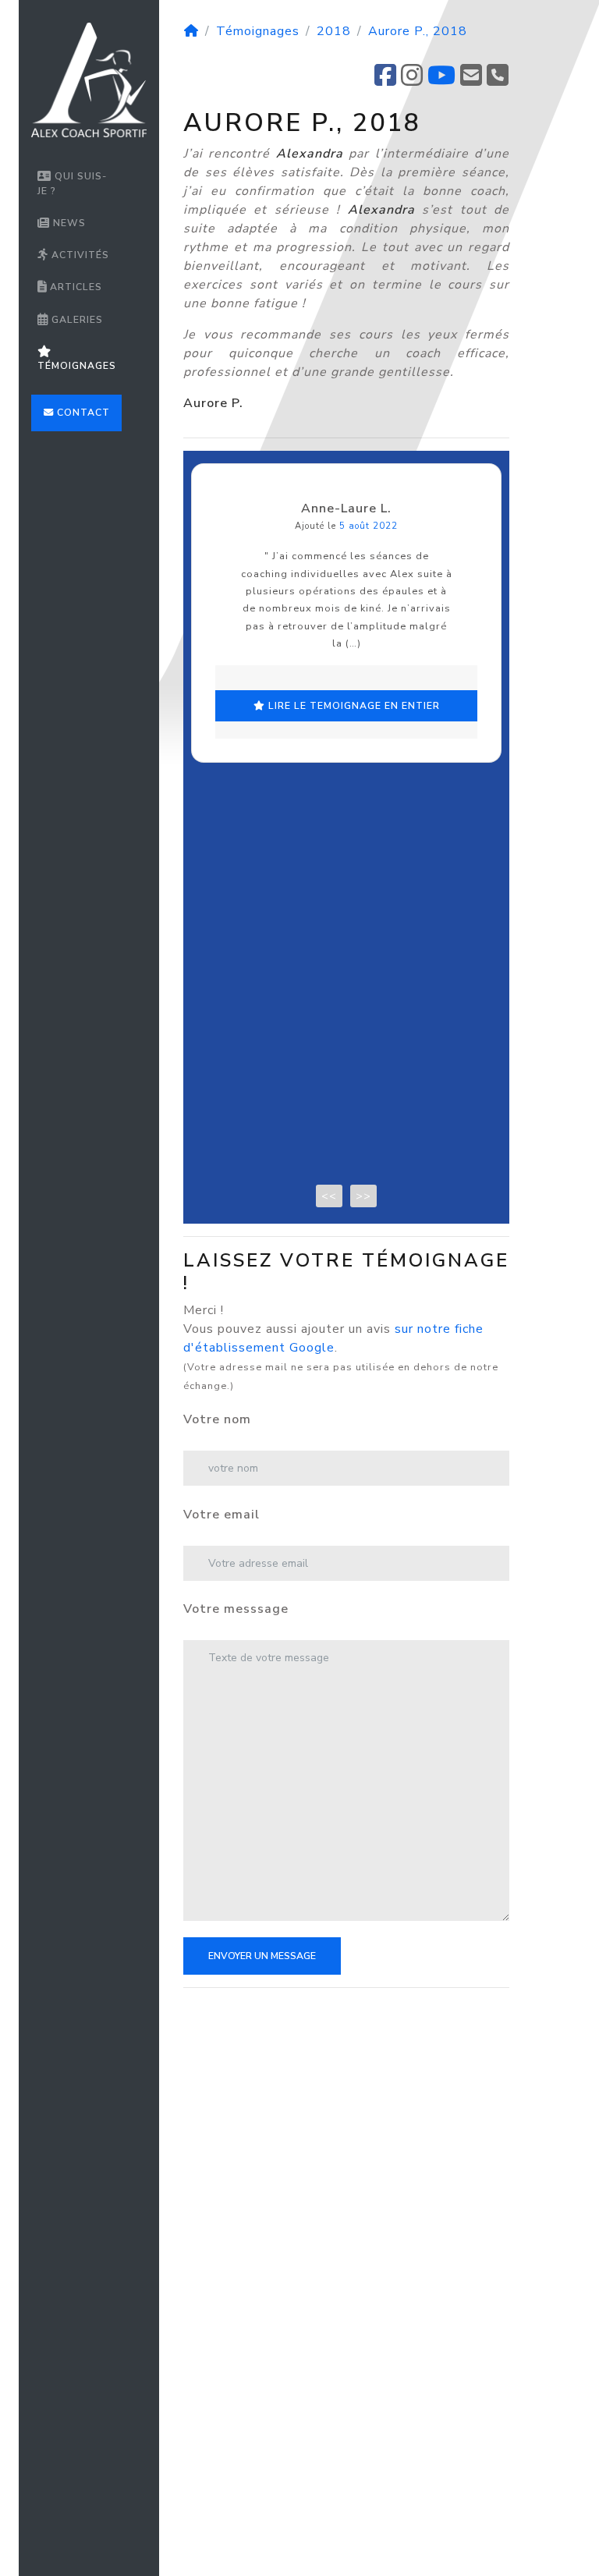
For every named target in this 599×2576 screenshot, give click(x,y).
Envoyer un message (262, 1956)
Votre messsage (236, 1609)
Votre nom (217, 1419)
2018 (334, 31)
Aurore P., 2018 (418, 31)
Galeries (76, 320)
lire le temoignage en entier (353, 706)
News (68, 223)
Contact (82, 413)
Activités (79, 255)
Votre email (222, 1515)
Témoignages (77, 366)
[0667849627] (498, 80)
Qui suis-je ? (72, 183)
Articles (74, 287)
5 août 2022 (369, 526)
